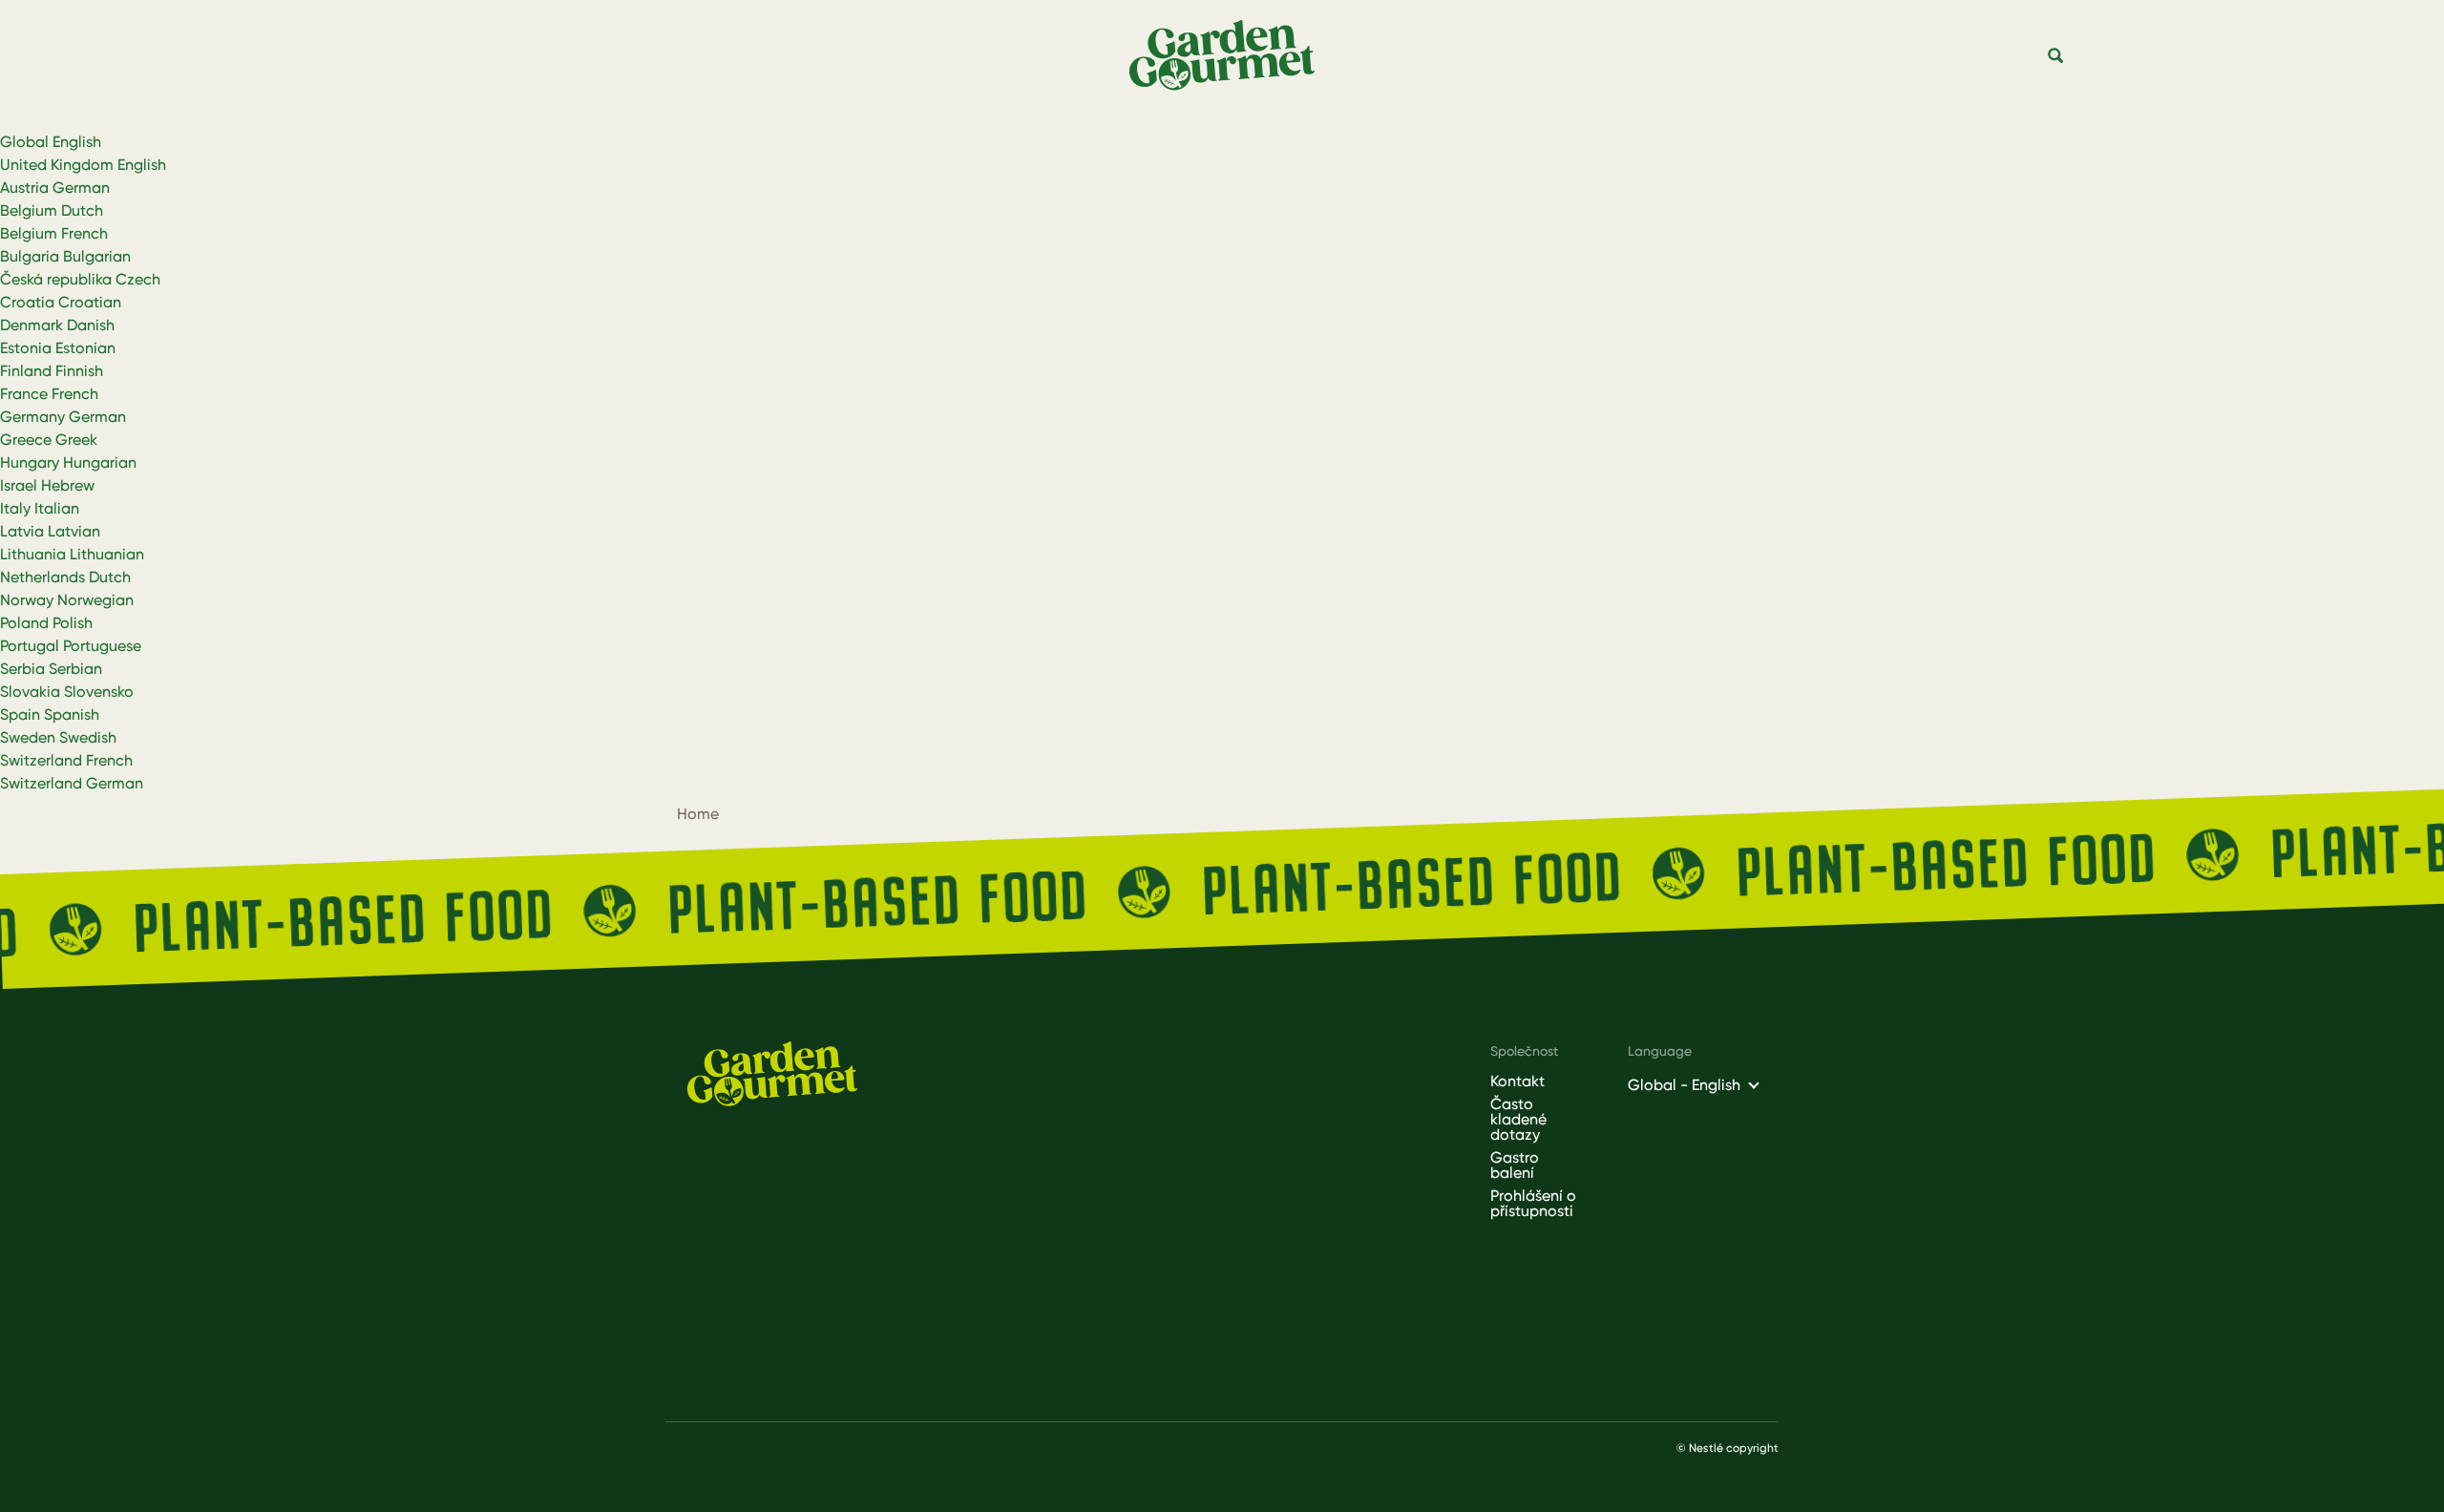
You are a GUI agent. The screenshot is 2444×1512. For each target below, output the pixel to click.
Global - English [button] (1684, 1085)
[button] (2056, 56)
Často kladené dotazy (1518, 1120)
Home (698, 814)
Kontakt (1517, 1081)
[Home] (1230, 56)
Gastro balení (1515, 1165)
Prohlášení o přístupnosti (1533, 1204)
